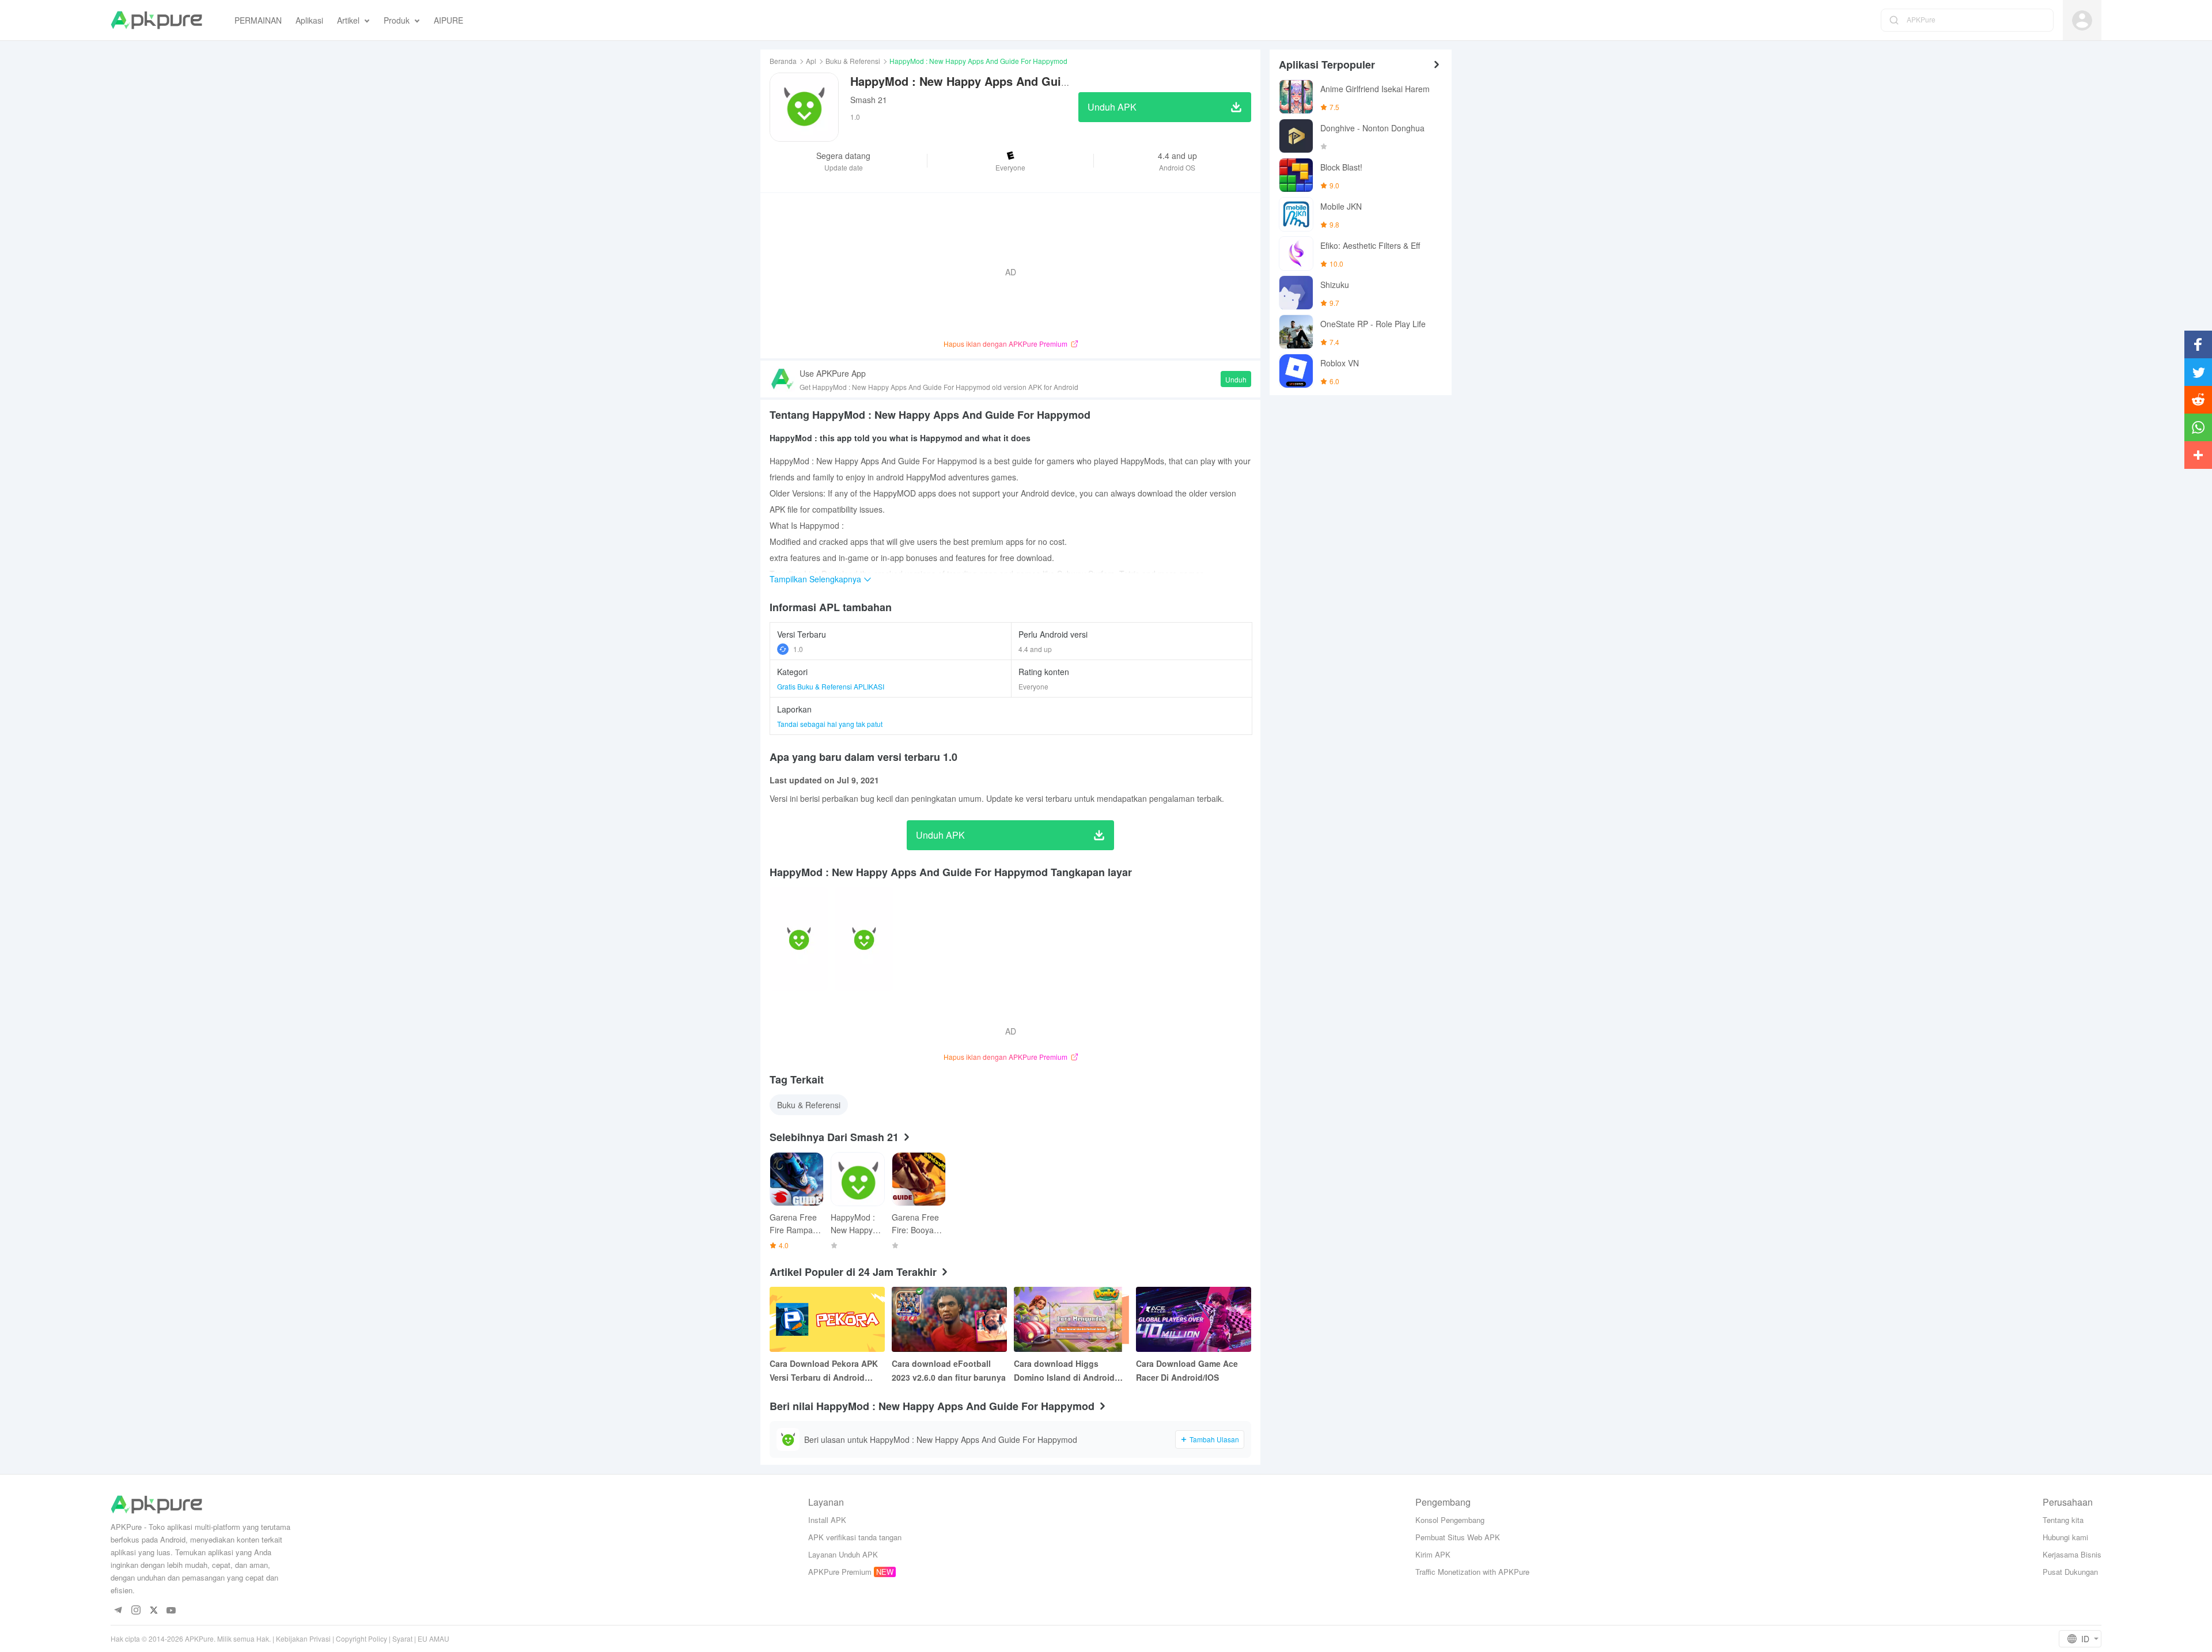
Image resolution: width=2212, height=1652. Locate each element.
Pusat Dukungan (2070, 1572)
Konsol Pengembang (1450, 1520)
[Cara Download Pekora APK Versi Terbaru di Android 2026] (827, 1319)
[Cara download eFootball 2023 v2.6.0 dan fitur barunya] (949, 1319)
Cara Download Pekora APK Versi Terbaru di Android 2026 (824, 1371)
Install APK (827, 1520)
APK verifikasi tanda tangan (855, 1537)
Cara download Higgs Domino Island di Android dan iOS (1064, 1371)
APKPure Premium (840, 1572)
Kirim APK (1433, 1554)
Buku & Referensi (853, 61)
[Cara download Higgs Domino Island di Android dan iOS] (1071, 1319)
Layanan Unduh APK (843, 1554)
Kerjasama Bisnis (2072, 1554)
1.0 (798, 649)
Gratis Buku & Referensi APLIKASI (831, 686)
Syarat (402, 1638)
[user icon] (2082, 20)
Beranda (783, 61)
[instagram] (136, 1611)
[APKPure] (156, 20)
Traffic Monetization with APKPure (1472, 1572)
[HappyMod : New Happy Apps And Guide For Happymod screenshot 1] (864, 939)
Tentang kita (2063, 1520)
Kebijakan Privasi (303, 1638)
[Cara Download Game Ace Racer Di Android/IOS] (1194, 1319)
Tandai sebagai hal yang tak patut (830, 724)
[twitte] (154, 1611)
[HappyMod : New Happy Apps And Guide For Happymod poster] (799, 939)
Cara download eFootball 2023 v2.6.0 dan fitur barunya (949, 1370)
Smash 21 (869, 100)
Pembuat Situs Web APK (1458, 1537)
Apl (811, 61)
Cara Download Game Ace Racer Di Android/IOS (1187, 1370)
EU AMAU (433, 1638)
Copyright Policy (361, 1638)
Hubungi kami (2065, 1537)
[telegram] (118, 1611)
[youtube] (171, 1611)
